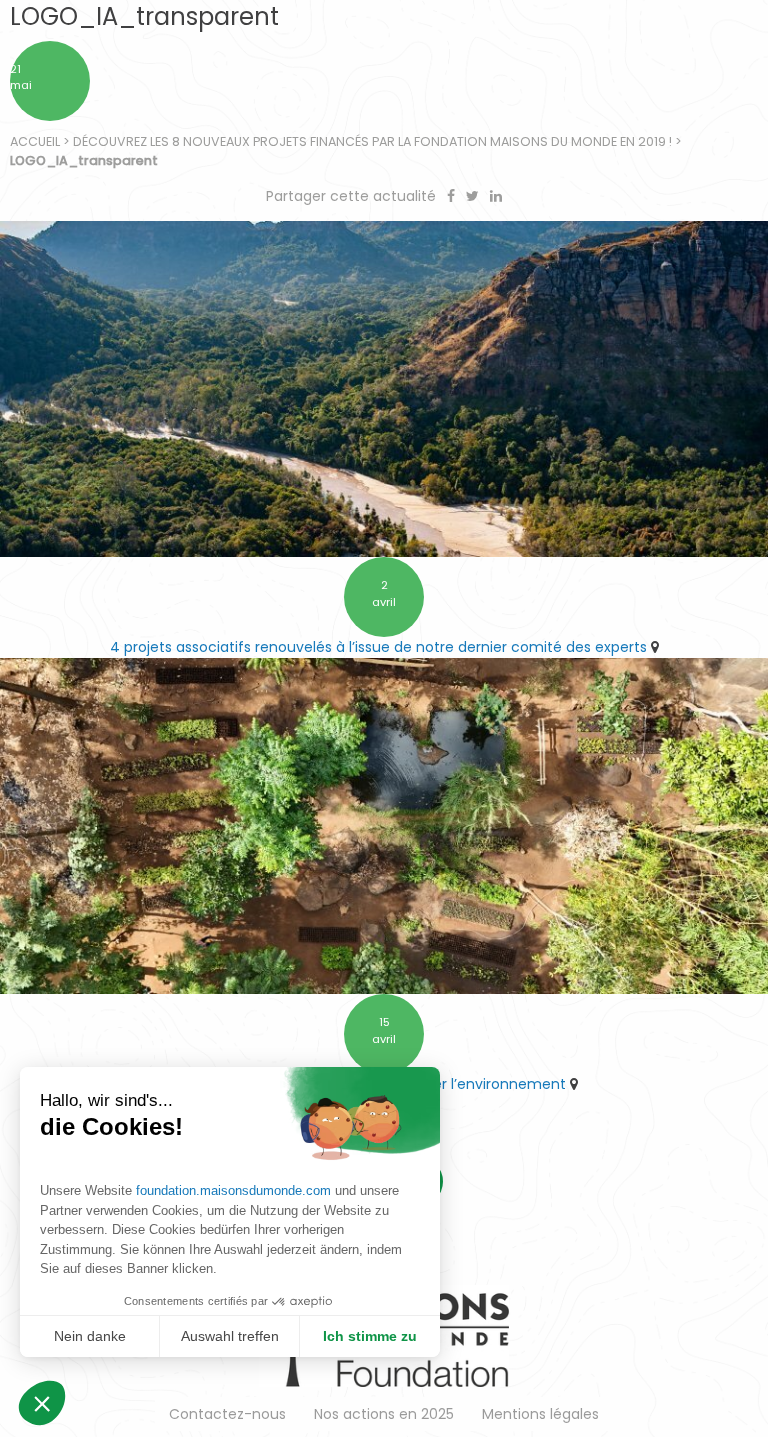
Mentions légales (540, 1414)
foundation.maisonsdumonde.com (233, 1190)
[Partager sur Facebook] (453, 196)
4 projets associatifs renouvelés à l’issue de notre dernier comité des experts (378, 647)
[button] (42, 1403)
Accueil (35, 141)
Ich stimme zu (370, 1336)
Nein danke (90, 1336)
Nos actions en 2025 (384, 1414)
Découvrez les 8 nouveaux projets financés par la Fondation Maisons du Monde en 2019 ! (372, 141)
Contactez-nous (227, 1414)
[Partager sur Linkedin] (496, 196)
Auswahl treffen (230, 1336)
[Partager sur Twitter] (474, 196)
